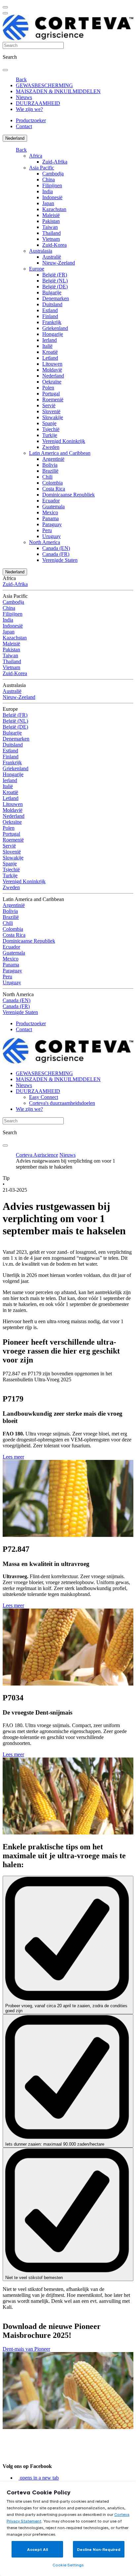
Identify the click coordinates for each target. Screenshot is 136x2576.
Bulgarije (52, 292)
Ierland (50, 340)
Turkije (50, 435)
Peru (47, 530)
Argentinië (53, 459)
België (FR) (55, 275)
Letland (50, 358)
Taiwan (50, 227)
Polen (48, 388)
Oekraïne (52, 382)
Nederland (15, 138)
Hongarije (53, 334)
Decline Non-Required (99, 2549)
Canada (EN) (56, 548)
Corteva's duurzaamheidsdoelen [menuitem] (62, 1103)
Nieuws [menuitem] (24, 97)
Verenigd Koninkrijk (64, 441)
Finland (50, 316)
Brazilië (50, 471)
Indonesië (52, 197)
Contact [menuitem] (24, 126)
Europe (37, 269)
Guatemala (53, 507)
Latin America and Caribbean (60, 453)
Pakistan (51, 221)
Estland (50, 310)
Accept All (37, 2549)
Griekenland (55, 328)
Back (21, 79)
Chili (47, 477)
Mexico (50, 512)
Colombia (52, 483)
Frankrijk (52, 322)
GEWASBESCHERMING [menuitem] (44, 85)
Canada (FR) (56, 554)
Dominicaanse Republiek (68, 495)
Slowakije (53, 417)
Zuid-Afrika (55, 162)
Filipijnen (52, 185)
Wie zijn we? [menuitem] (29, 109)
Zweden (51, 447)
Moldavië (52, 370)
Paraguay (52, 524)
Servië (49, 405)
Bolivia (50, 465)
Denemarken (56, 298)
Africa (36, 156)
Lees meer (13, 1457)
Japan (48, 203)
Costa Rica (54, 489)
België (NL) (55, 281)
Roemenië (53, 399)
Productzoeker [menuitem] (31, 120)
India (48, 191)
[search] (5, 70)
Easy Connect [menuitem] (44, 1097)
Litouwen (52, 364)
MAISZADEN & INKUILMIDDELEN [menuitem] (58, 91)
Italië (47, 346)
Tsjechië (51, 429)
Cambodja (53, 174)
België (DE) (55, 287)
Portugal (51, 394)
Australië (52, 257)
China (49, 180)
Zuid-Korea (54, 245)
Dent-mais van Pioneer (26, 2349)
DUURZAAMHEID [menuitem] (38, 103)
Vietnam (51, 239)
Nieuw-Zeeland (59, 263)
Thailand (51, 233)
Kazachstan (54, 209)
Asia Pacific (42, 168)
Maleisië (51, 215)
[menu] (5, 7)
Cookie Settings (68, 2565)
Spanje (49, 423)
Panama (51, 518)
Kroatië (50, 352)
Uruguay (51, 536)
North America (45, 542)
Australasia (41, 251)
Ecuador (51, 501)
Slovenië (51, 411)
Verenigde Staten (60, 560)
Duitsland (52, 304)
